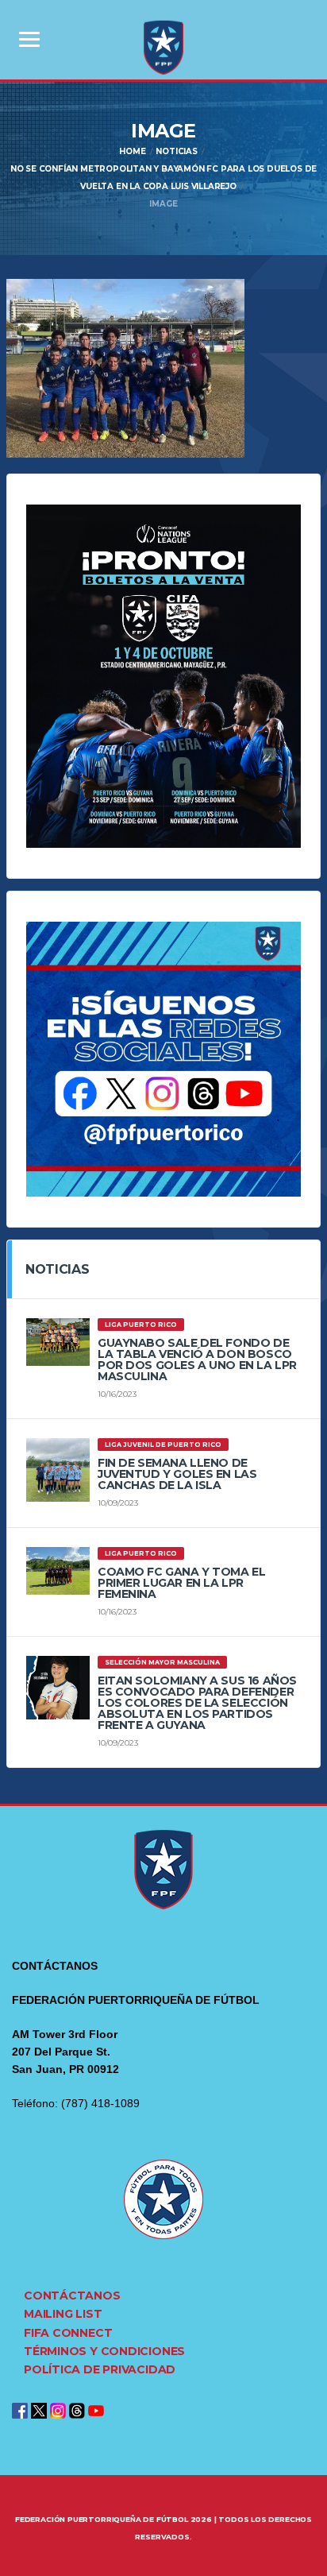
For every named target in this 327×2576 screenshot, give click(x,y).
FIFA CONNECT (68, 2333)
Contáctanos (72, 2296)
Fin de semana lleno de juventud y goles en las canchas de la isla (177, 1474)
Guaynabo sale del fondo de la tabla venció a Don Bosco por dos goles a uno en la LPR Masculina (197, 1360)
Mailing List (63, 2314)
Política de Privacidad (100, 2369)
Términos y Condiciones (104, 2351)
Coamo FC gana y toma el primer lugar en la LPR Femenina (181, 1583)
